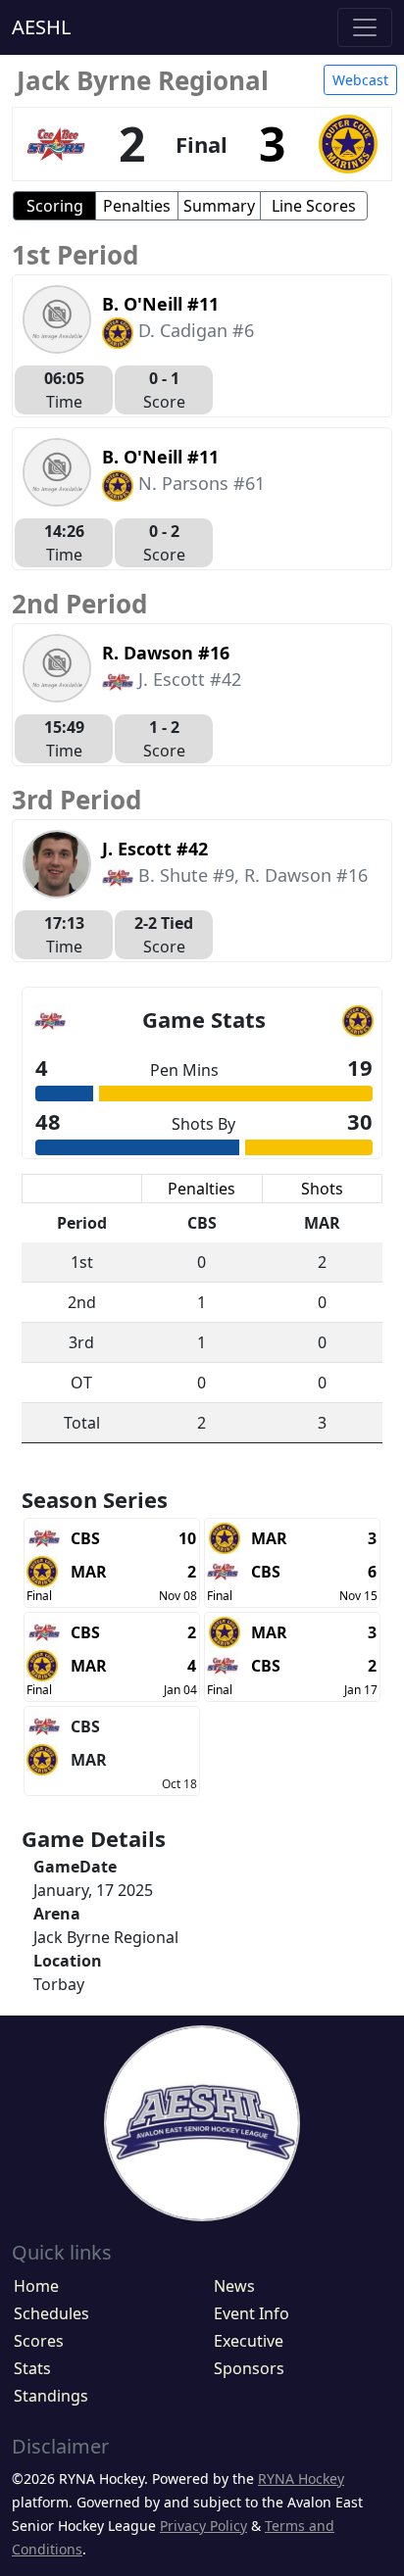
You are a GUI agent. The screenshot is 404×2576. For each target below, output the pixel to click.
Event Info (252, 2313)
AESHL (41, 27)
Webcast (360, 80)
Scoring (55, 206)
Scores (39, 2341)
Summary (219, 206)
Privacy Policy (203, 2526)
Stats (32, 2368)
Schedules (51, 2313)
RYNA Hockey (301, 2479)
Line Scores (314, 206)
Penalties (137, 206)
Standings (51, 2396)
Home (36, 2286)
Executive (249, 2341)
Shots (322, 1189)
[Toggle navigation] (365, 27)
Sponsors (249, 2368)
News (234, 2286)
